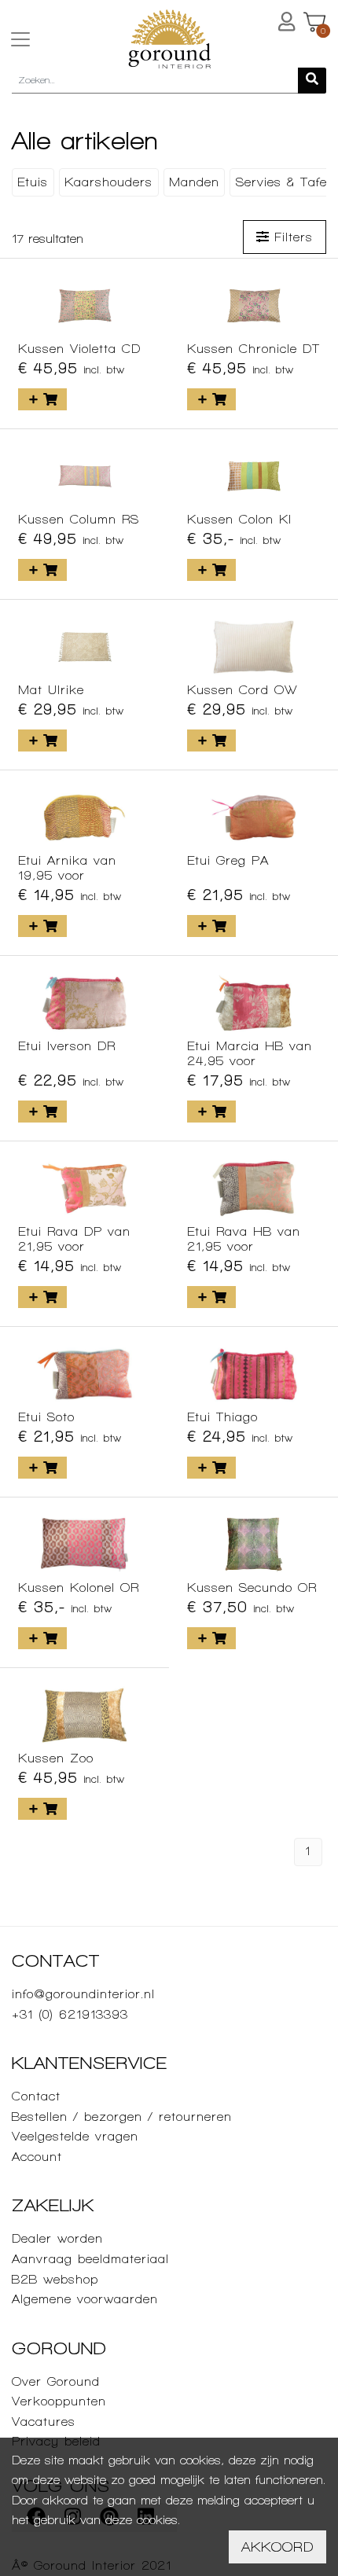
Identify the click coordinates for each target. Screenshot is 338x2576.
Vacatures (44, 2422)
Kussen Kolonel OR (79, 1587)
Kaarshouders (108, 182)
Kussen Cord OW (242, 690)
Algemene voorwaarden (85, 2299)
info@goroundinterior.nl (83, 1994)
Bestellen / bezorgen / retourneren (122, 2117)
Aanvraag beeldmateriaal (90, 2259)
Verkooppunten (59, 2401)
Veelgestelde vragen (75, 2136)
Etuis (33, 182)
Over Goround (56, 2381)
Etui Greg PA (228, 860)
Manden (194, 182)
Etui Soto (46, 1417)
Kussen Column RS (79, 519)
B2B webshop (55, 2279)
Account (37, 2157)
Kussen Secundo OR (252, 1587)
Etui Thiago (222, 1417)
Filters (291, 237)
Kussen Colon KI (239, 519)
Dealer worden (57, 2238)
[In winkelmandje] (42, 399)
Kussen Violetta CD (79, 349)
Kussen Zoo (56, 1758)
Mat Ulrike (51, 690)
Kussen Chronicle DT (253, 349)
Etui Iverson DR (67, 1046)
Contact (36, 2096)
